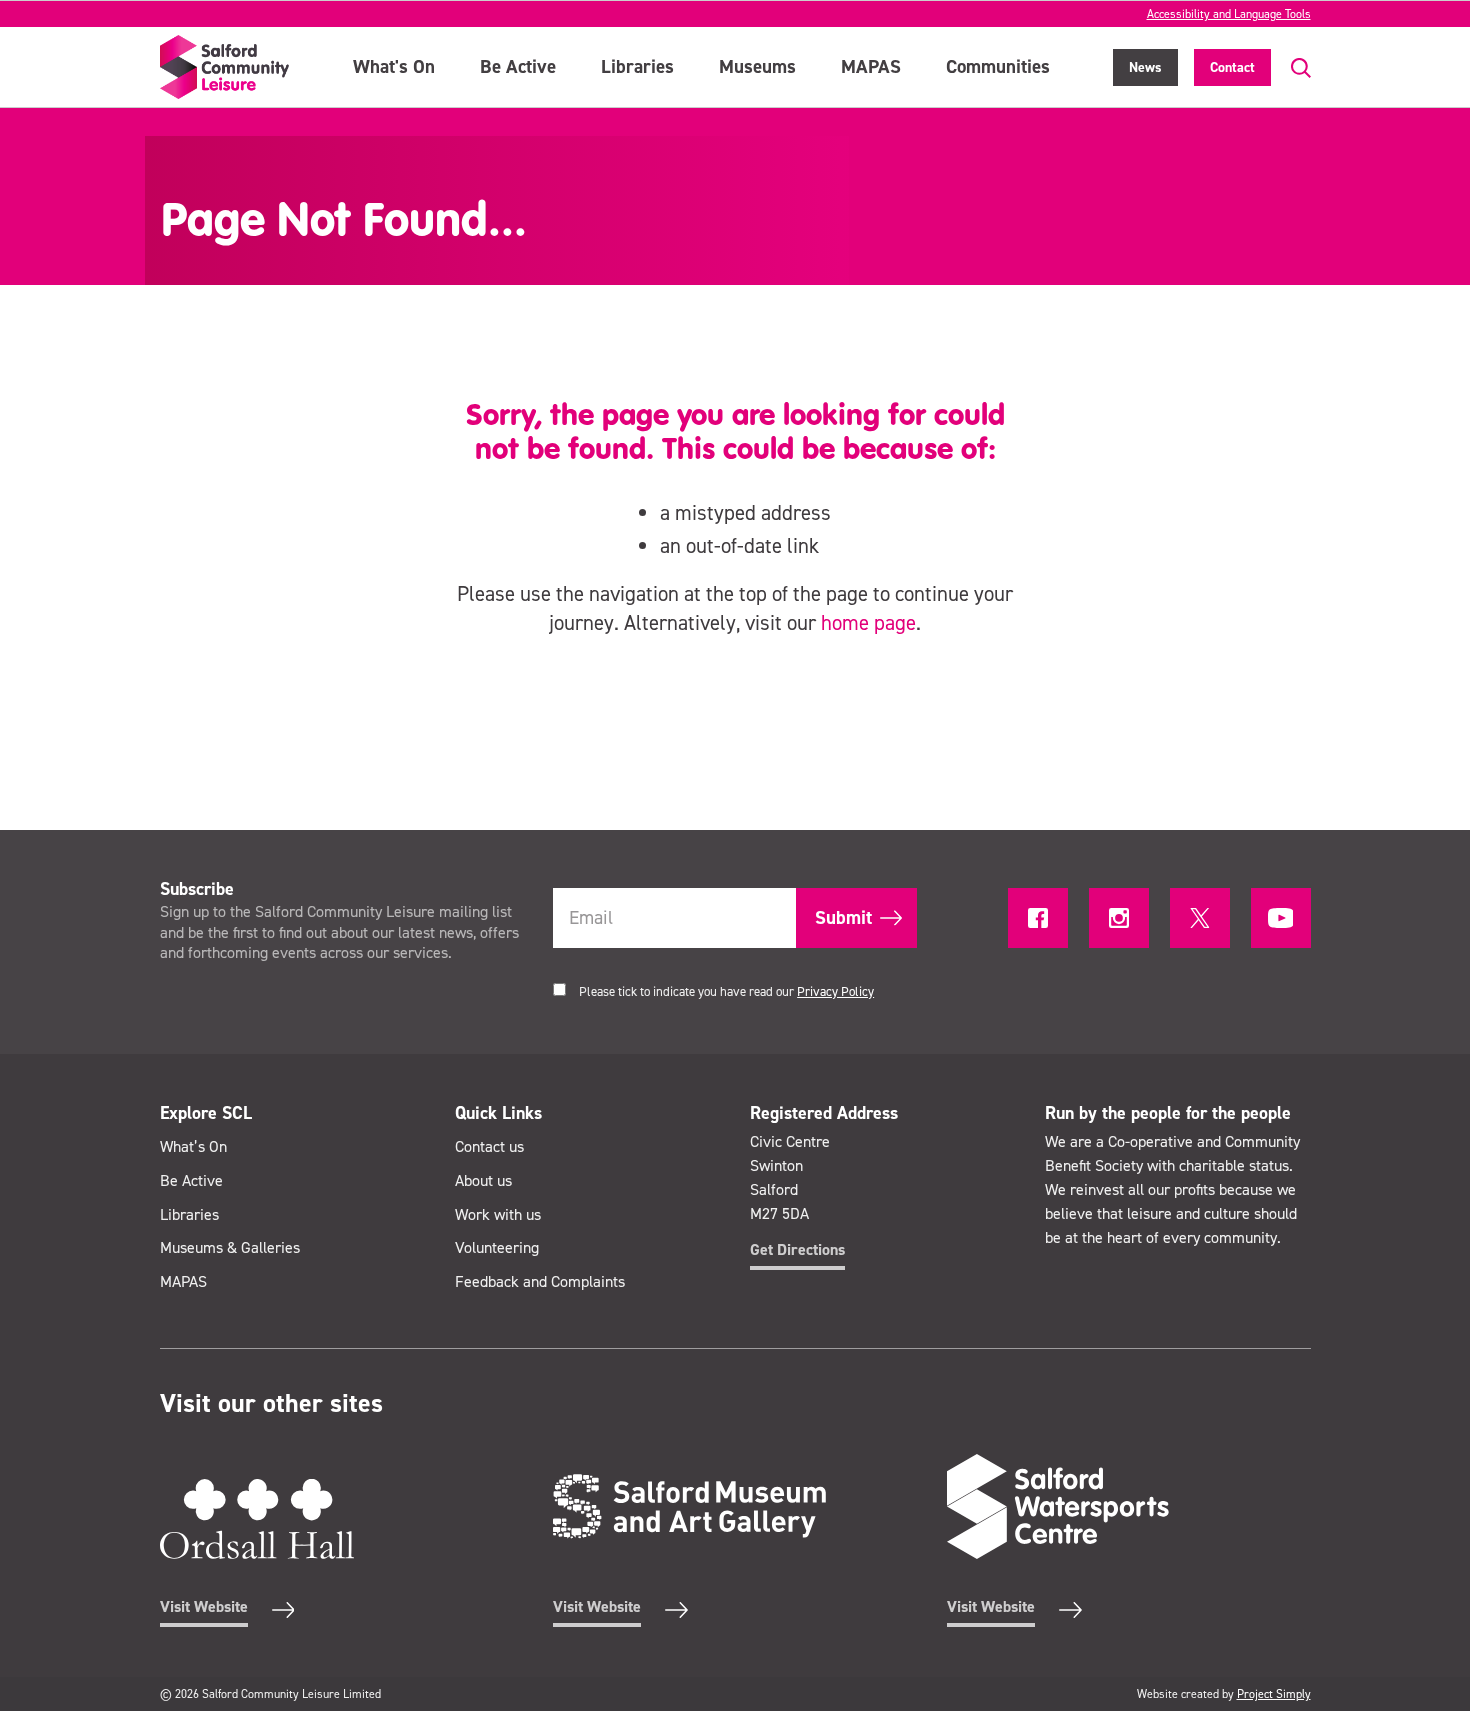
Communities (998, 66)
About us (483, 1180)
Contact (1232, 67)
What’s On (193, 1146)
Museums (757, 66)
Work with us (498, 1214)
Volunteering (497, 1247)
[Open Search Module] (1291, 68)
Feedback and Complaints (540, 1281)
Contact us (489, 1146)
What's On (394, 66)
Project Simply (1274, 1694)
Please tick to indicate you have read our (726, 991)
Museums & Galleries (230, 1247)
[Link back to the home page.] (225, 67)
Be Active (518, 66)
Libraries (637, 66)
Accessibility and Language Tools (1229, 14)
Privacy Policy (835, 991)
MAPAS (871, 66)
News (1145, 67)
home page (868, 623)
